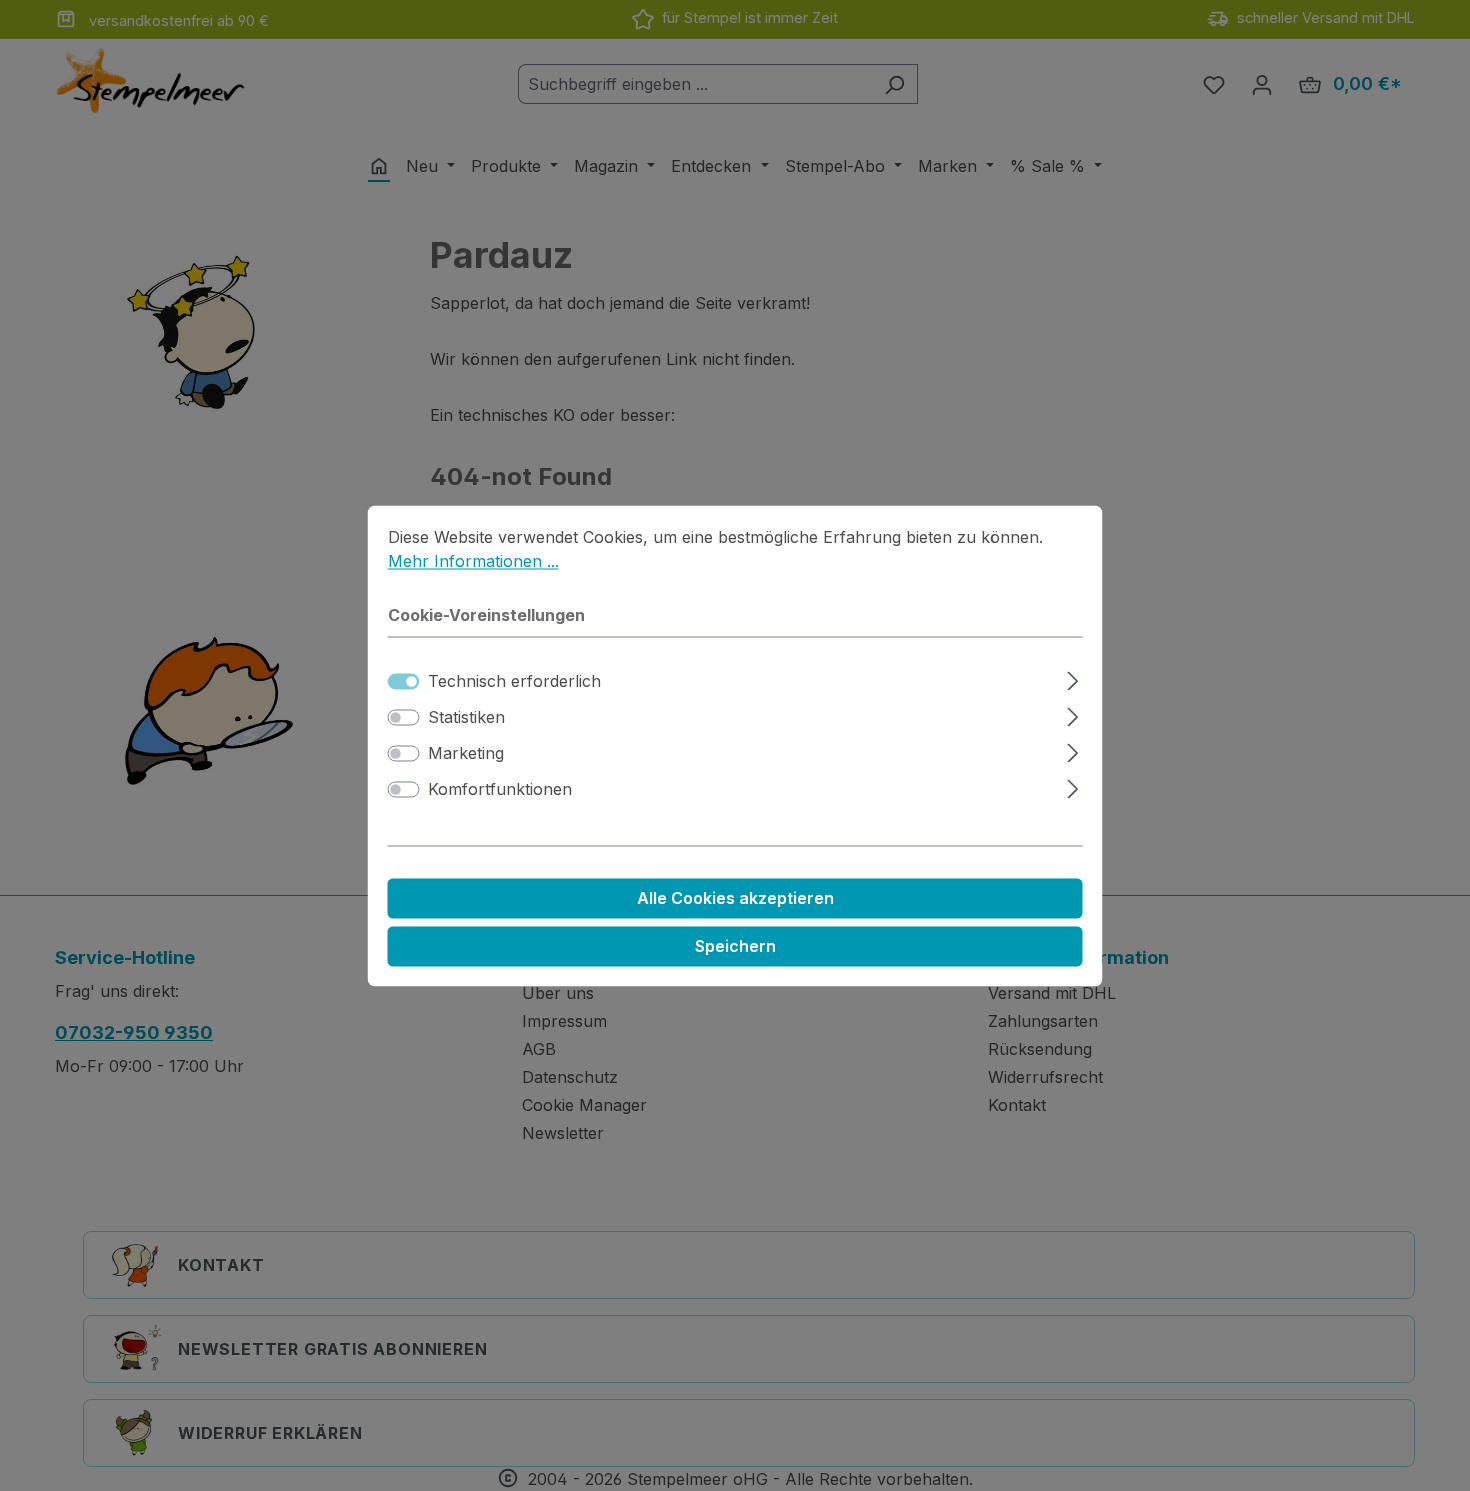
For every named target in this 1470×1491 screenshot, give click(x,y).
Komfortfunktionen (500, 789)
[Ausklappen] (1072, 677)
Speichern (735, 946)
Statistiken (466, 717)
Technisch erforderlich (514, 681)
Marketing (466, 753)
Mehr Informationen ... (473, 561)
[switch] (404, 717)
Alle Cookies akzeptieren (735, 898)
